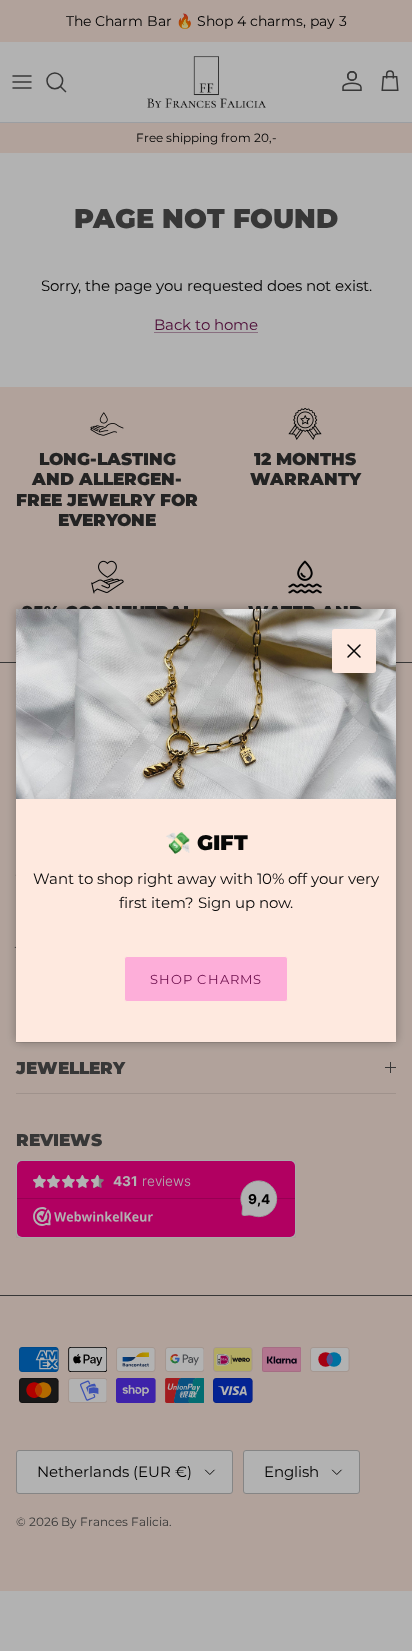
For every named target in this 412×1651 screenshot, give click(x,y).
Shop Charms (205, 979)
